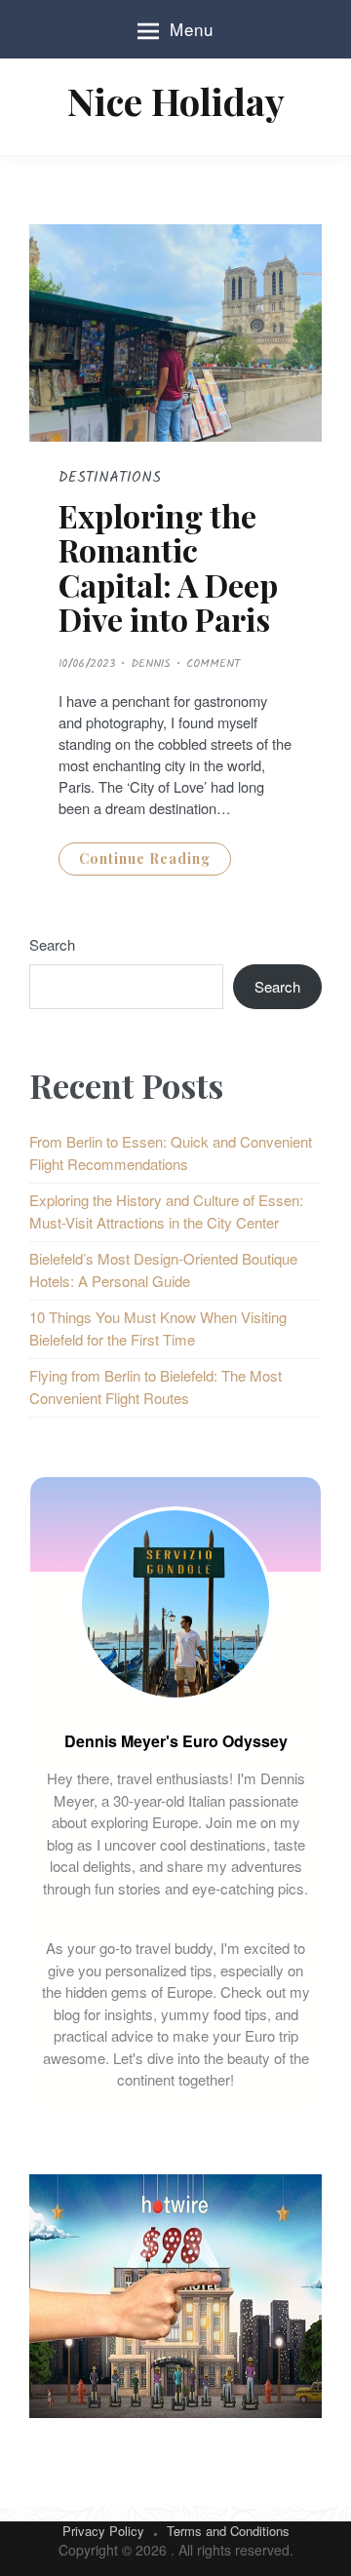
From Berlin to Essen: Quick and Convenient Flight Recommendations (171, 1152)
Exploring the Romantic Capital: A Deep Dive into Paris (168, 567)
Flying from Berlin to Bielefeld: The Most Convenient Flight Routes (156, 1386)
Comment (213, 664)
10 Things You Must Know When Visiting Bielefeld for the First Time (158, 1328)
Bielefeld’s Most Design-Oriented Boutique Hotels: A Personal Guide (163, 1269)
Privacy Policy (103, 2531)
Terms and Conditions (228, 2531)
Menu (192, 29)
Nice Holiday (176, 101)
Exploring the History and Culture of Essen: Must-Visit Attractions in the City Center (166, 1211)
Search (52, 944)
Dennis (151, 664)
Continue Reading (145, 859)
